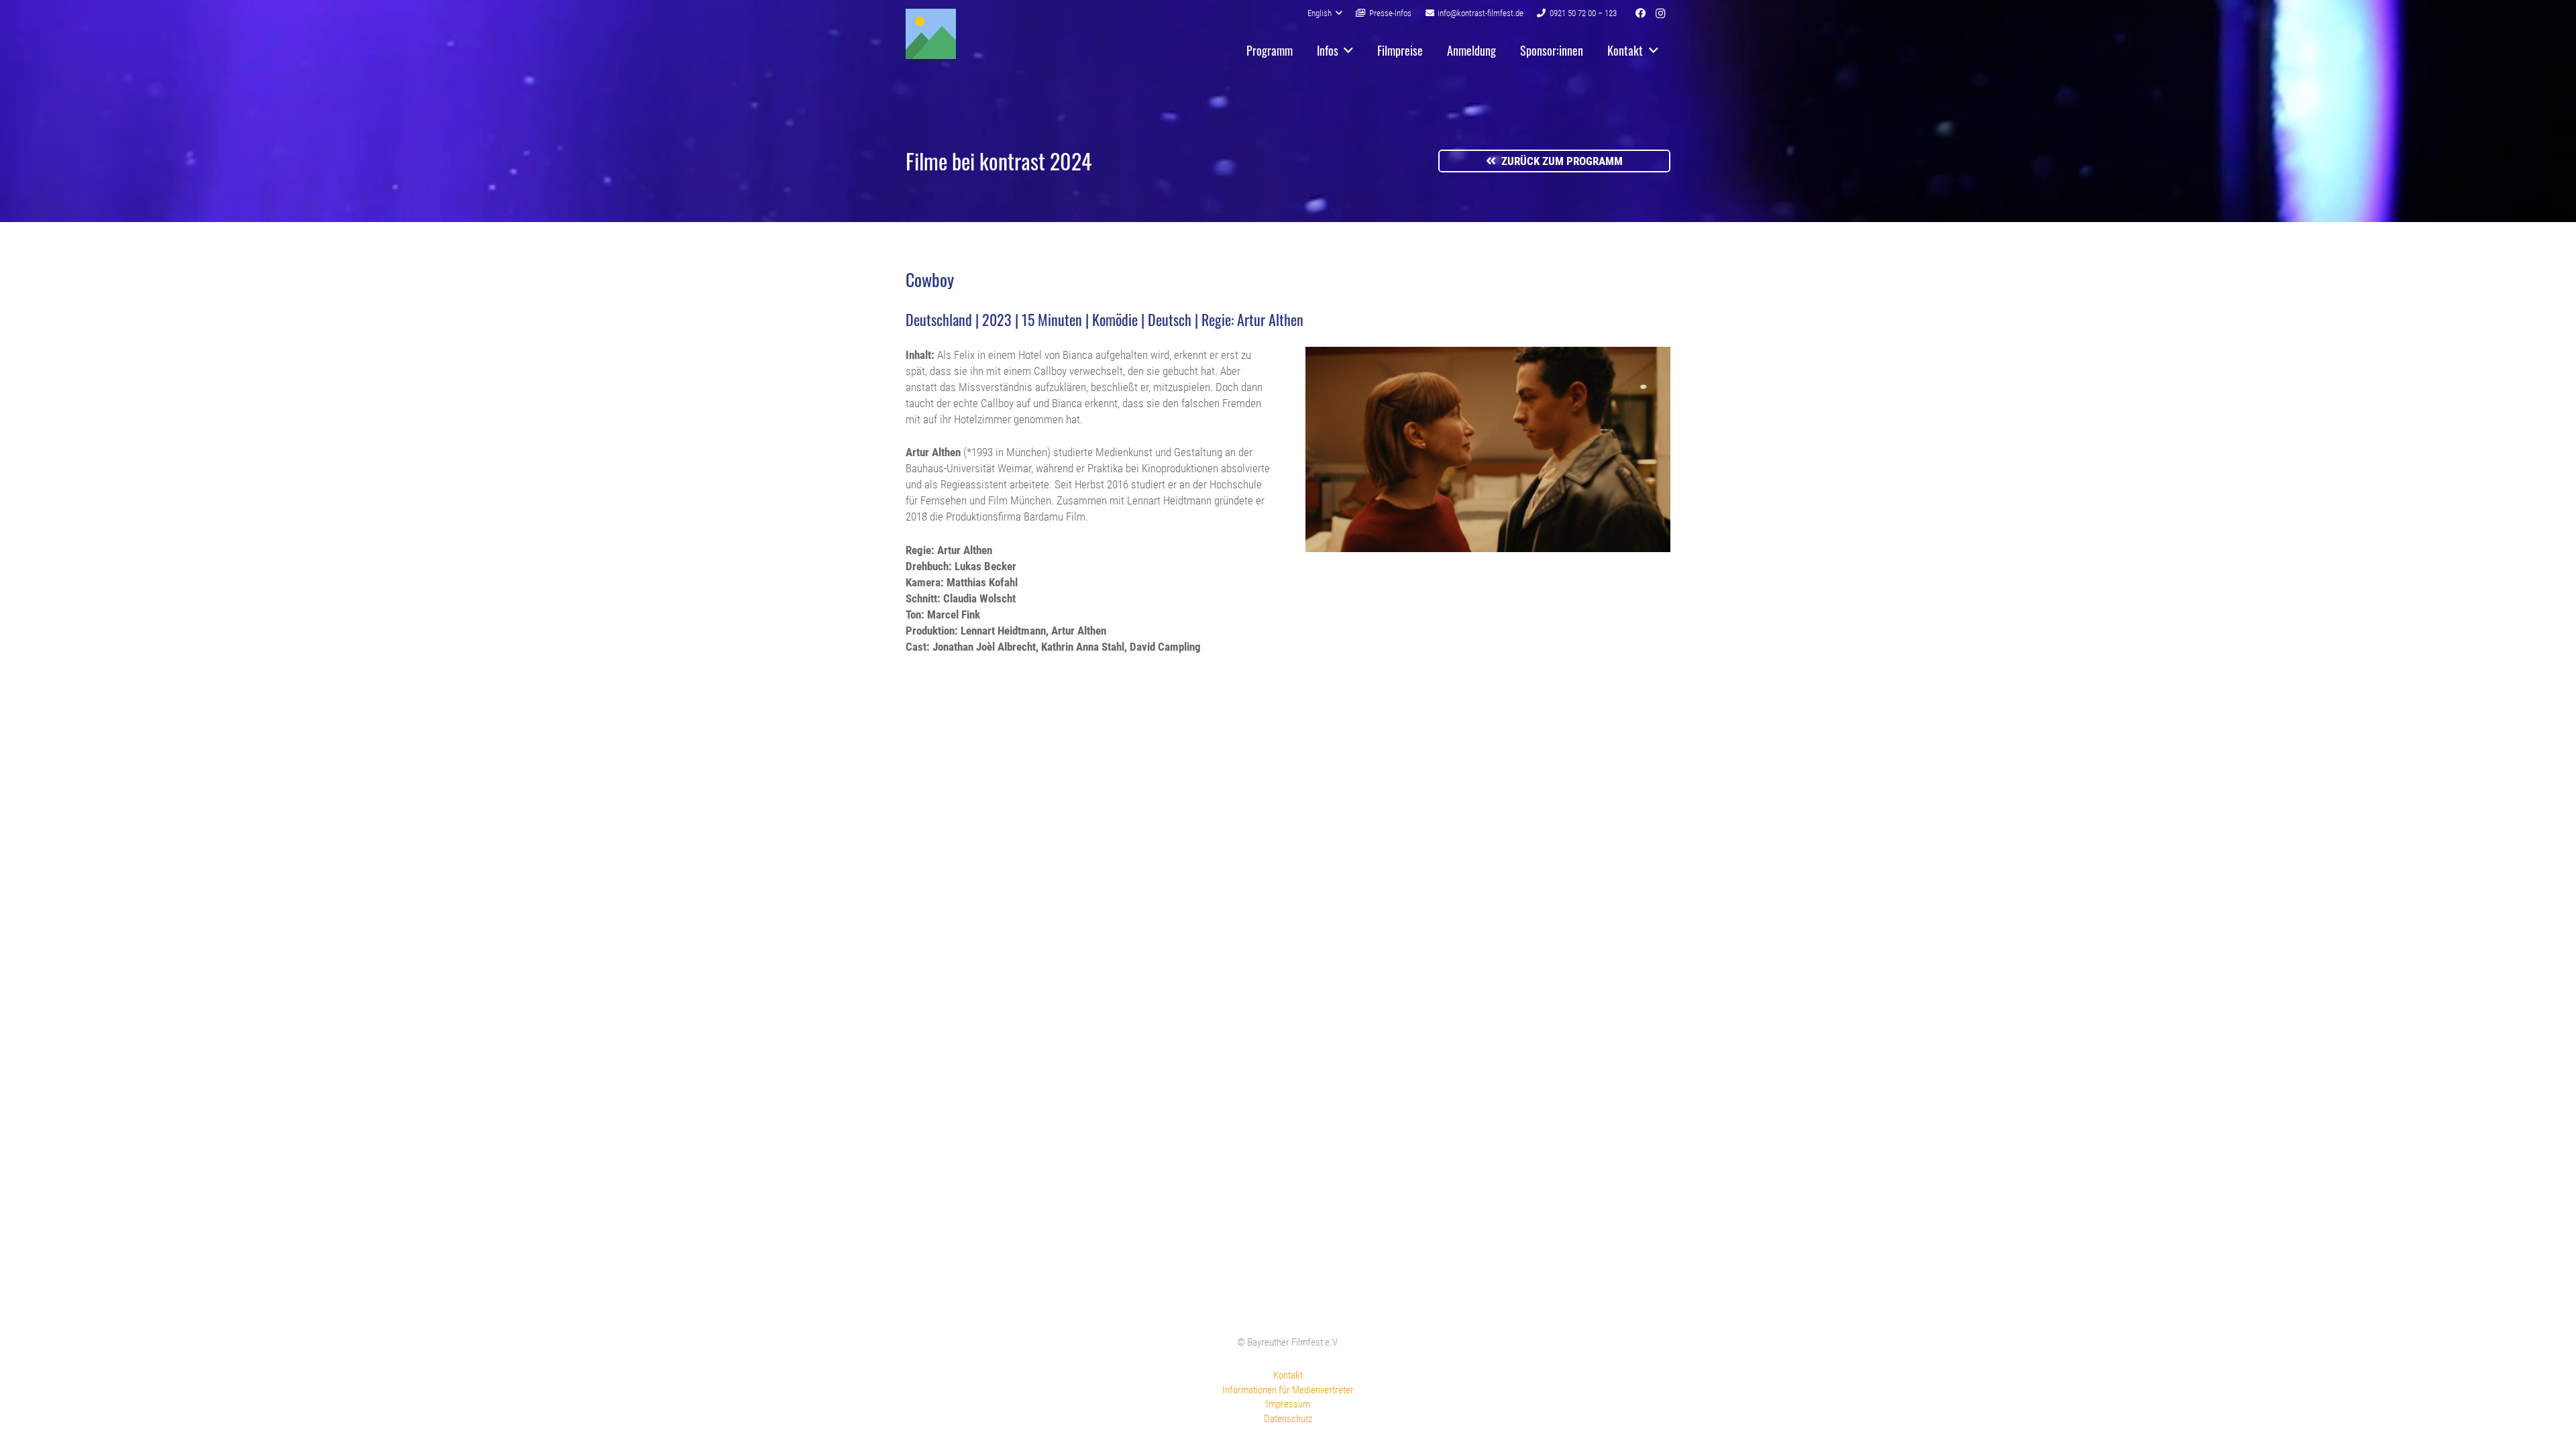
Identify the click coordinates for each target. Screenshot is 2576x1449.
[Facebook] (1640, 13)
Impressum (1288, 1404)
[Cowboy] (1488, 548)
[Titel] (931, 34)
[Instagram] (1660, 13)
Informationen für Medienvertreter (1288, 1390)
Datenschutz (1288, 1419)
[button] (1325, 13)
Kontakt (1288, 1375)
